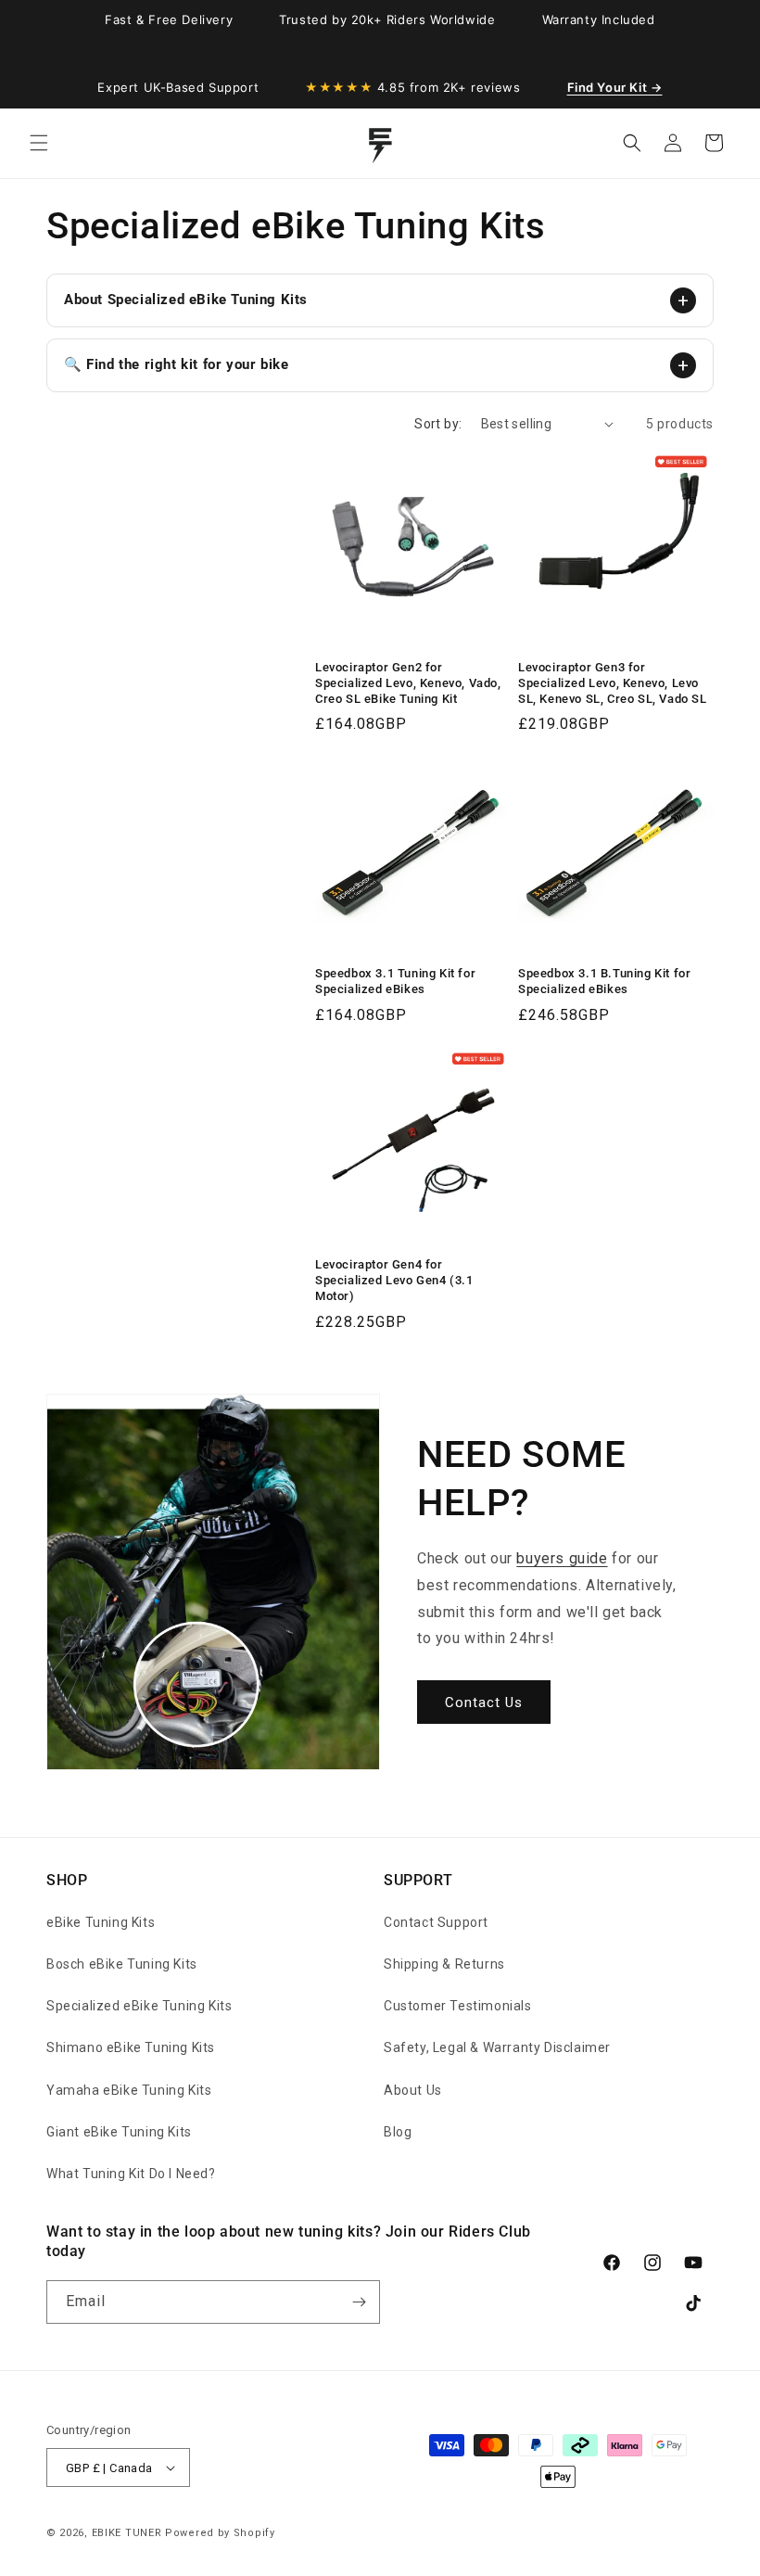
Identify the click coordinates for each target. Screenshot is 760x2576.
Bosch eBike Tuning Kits (122, 1964)
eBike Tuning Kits (101, 1922)
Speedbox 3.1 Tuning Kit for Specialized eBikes (395, 981)
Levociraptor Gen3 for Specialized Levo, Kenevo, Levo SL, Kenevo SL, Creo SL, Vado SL (613, 683)
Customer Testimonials (458, 2006)
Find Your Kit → (615, 87)
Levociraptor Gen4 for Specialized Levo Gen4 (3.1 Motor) (394, 1280)
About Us (413, 2090)
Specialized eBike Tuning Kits (139, 2006)
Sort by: (438, 424)
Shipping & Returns (444, 1964)
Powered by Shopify (220, 2533)
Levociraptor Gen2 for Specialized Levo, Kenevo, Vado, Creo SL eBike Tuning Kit (408, 683)
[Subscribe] (359, 2302)
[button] (39, 143)
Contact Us (484, 1702)
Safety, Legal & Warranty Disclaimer (497, 2047)
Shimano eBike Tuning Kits (131, 2047)
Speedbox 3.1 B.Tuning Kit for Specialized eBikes (604, 981)
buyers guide (562, 1558)
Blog (398, 2132)
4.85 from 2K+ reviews (412, 87)
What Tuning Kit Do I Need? (131, 2174)
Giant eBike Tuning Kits (119, 2132)
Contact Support (436, 1922)
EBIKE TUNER (127, 2533)
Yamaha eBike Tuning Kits (129, 2090)
